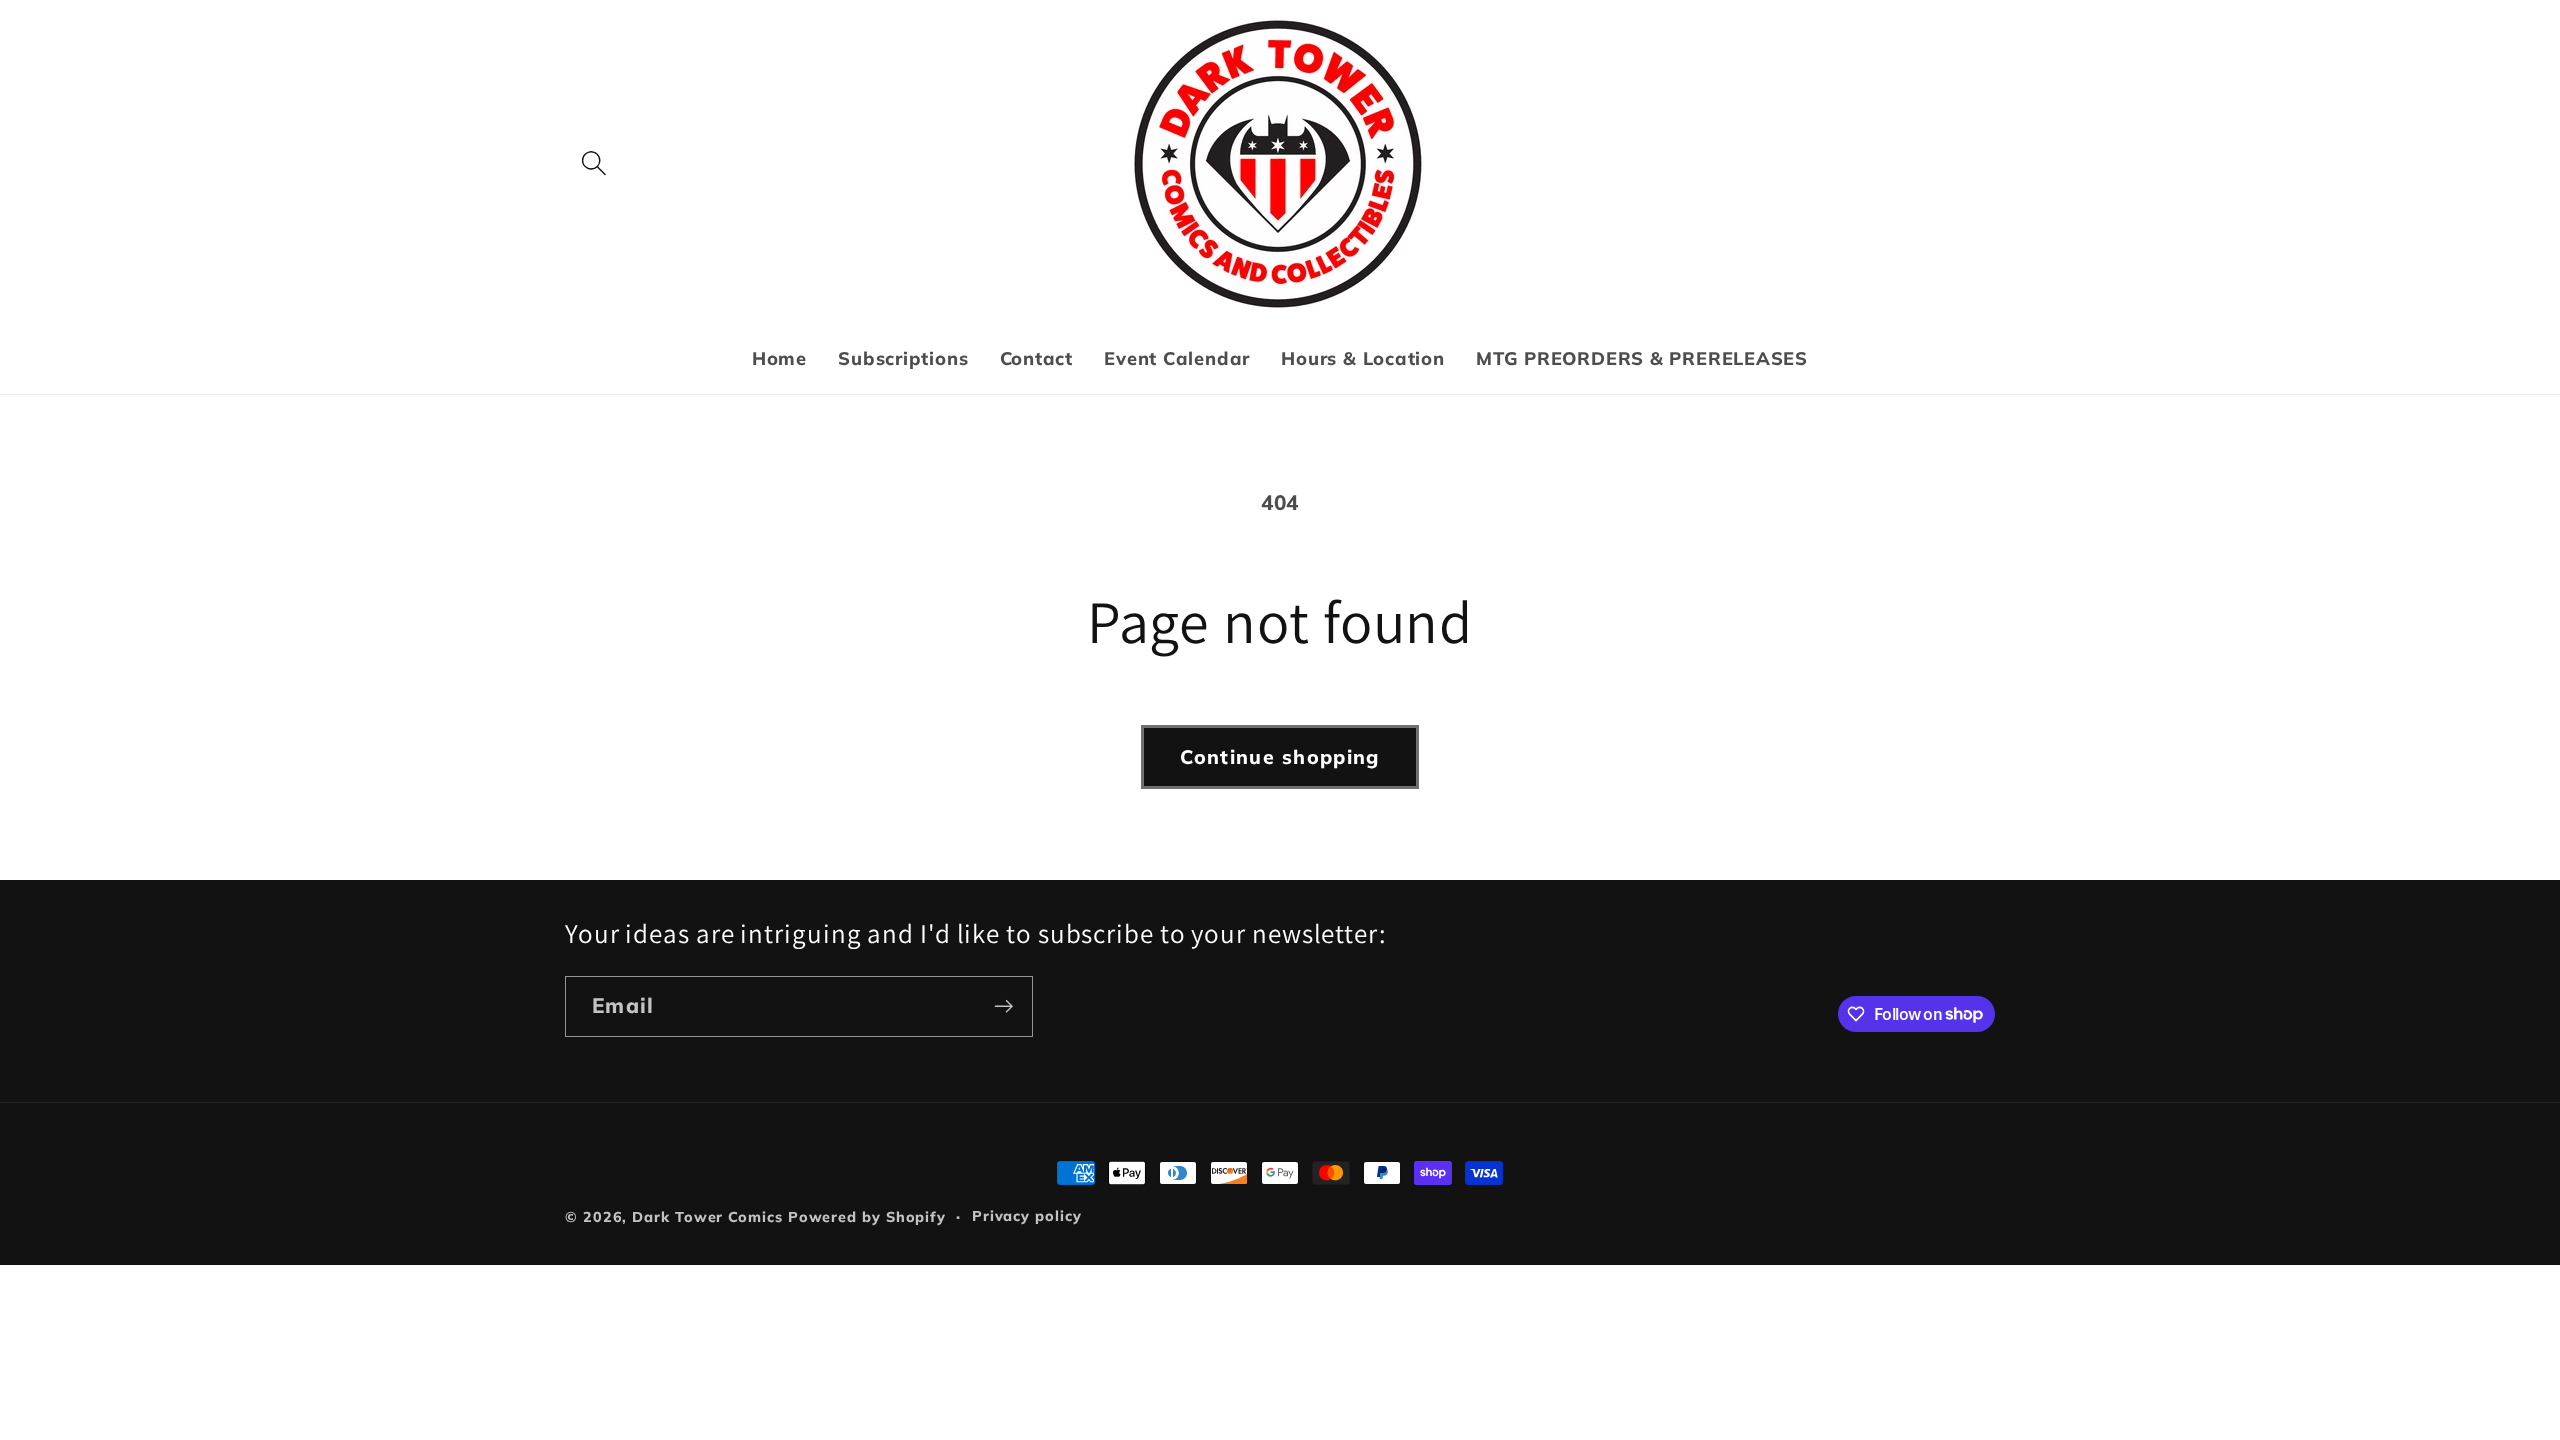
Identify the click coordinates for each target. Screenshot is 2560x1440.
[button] (593, 163)
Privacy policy (1027, 1216)
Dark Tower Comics (707, 1217)
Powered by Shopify (867, 1217)
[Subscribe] (1003, 1006)
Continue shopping (1279, 756)
